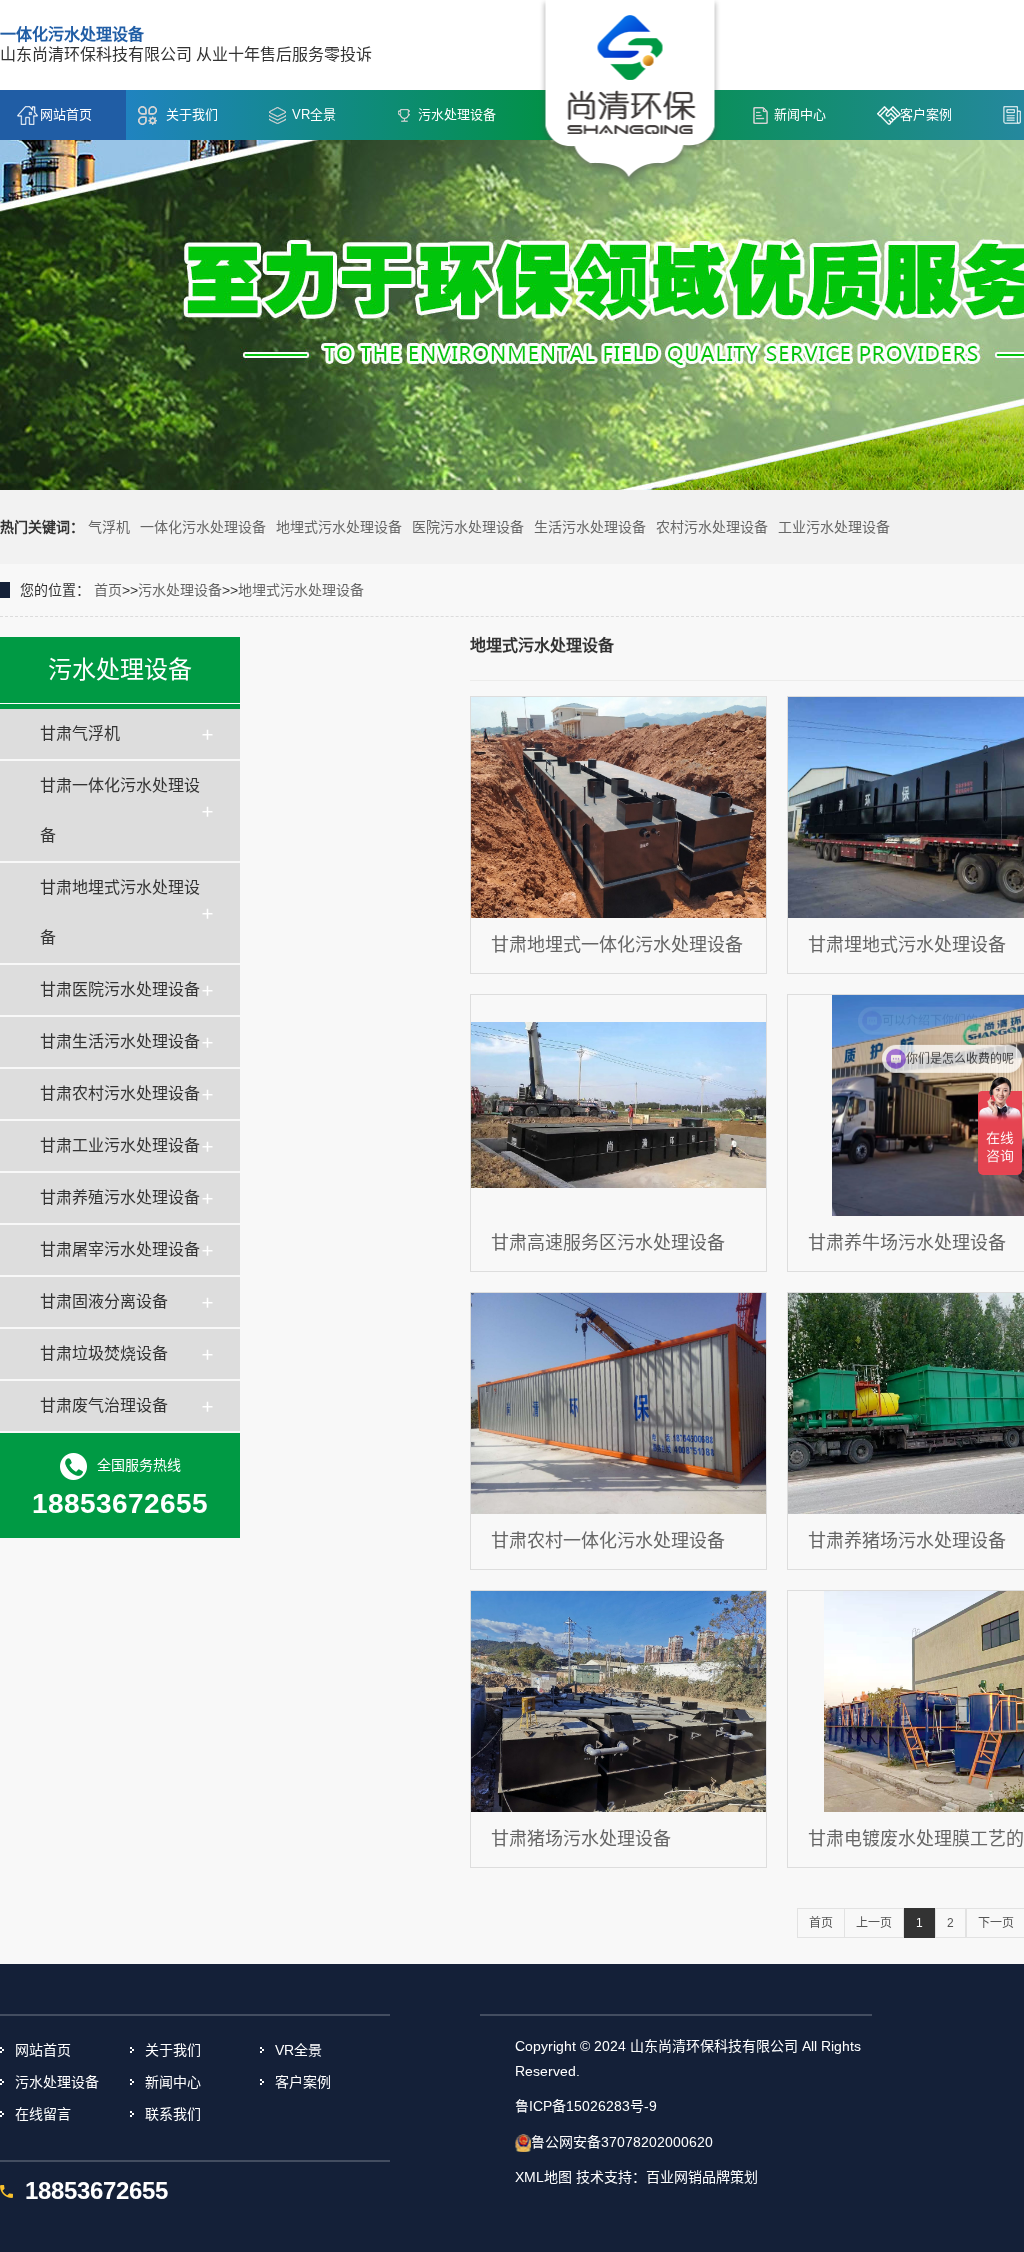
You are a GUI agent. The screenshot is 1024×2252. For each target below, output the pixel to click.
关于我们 (192, 114)
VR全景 (314, 114)
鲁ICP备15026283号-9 (586, 2106)
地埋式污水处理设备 (339, 527)
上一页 (874, 1923)
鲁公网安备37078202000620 (622, 2142)
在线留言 (43, 2114)
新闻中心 (800, 114)
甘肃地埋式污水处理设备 (120, 912)
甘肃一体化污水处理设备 (120, 810)
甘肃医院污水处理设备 (120, 989)
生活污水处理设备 (590, 527)
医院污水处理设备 (468, 527)
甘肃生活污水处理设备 (120, 1041)
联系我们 (173, 2114)
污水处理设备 (457, 114)
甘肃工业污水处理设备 (120, 1145)
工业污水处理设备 (834, 527)
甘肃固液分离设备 (104, 1301)
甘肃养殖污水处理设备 (120, 1197)
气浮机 (109, 527)
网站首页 (66, 114)
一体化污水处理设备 (203, 527)
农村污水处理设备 (712, 527)
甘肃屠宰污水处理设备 (120, 1249)
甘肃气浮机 (80, 733)
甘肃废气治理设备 (104, 1405)
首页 (108, 590)
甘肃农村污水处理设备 (120, 1093)
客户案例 (926, 114)
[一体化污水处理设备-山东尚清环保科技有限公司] (630, 91)
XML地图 (543, 2177)
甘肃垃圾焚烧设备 (104, 1353)
